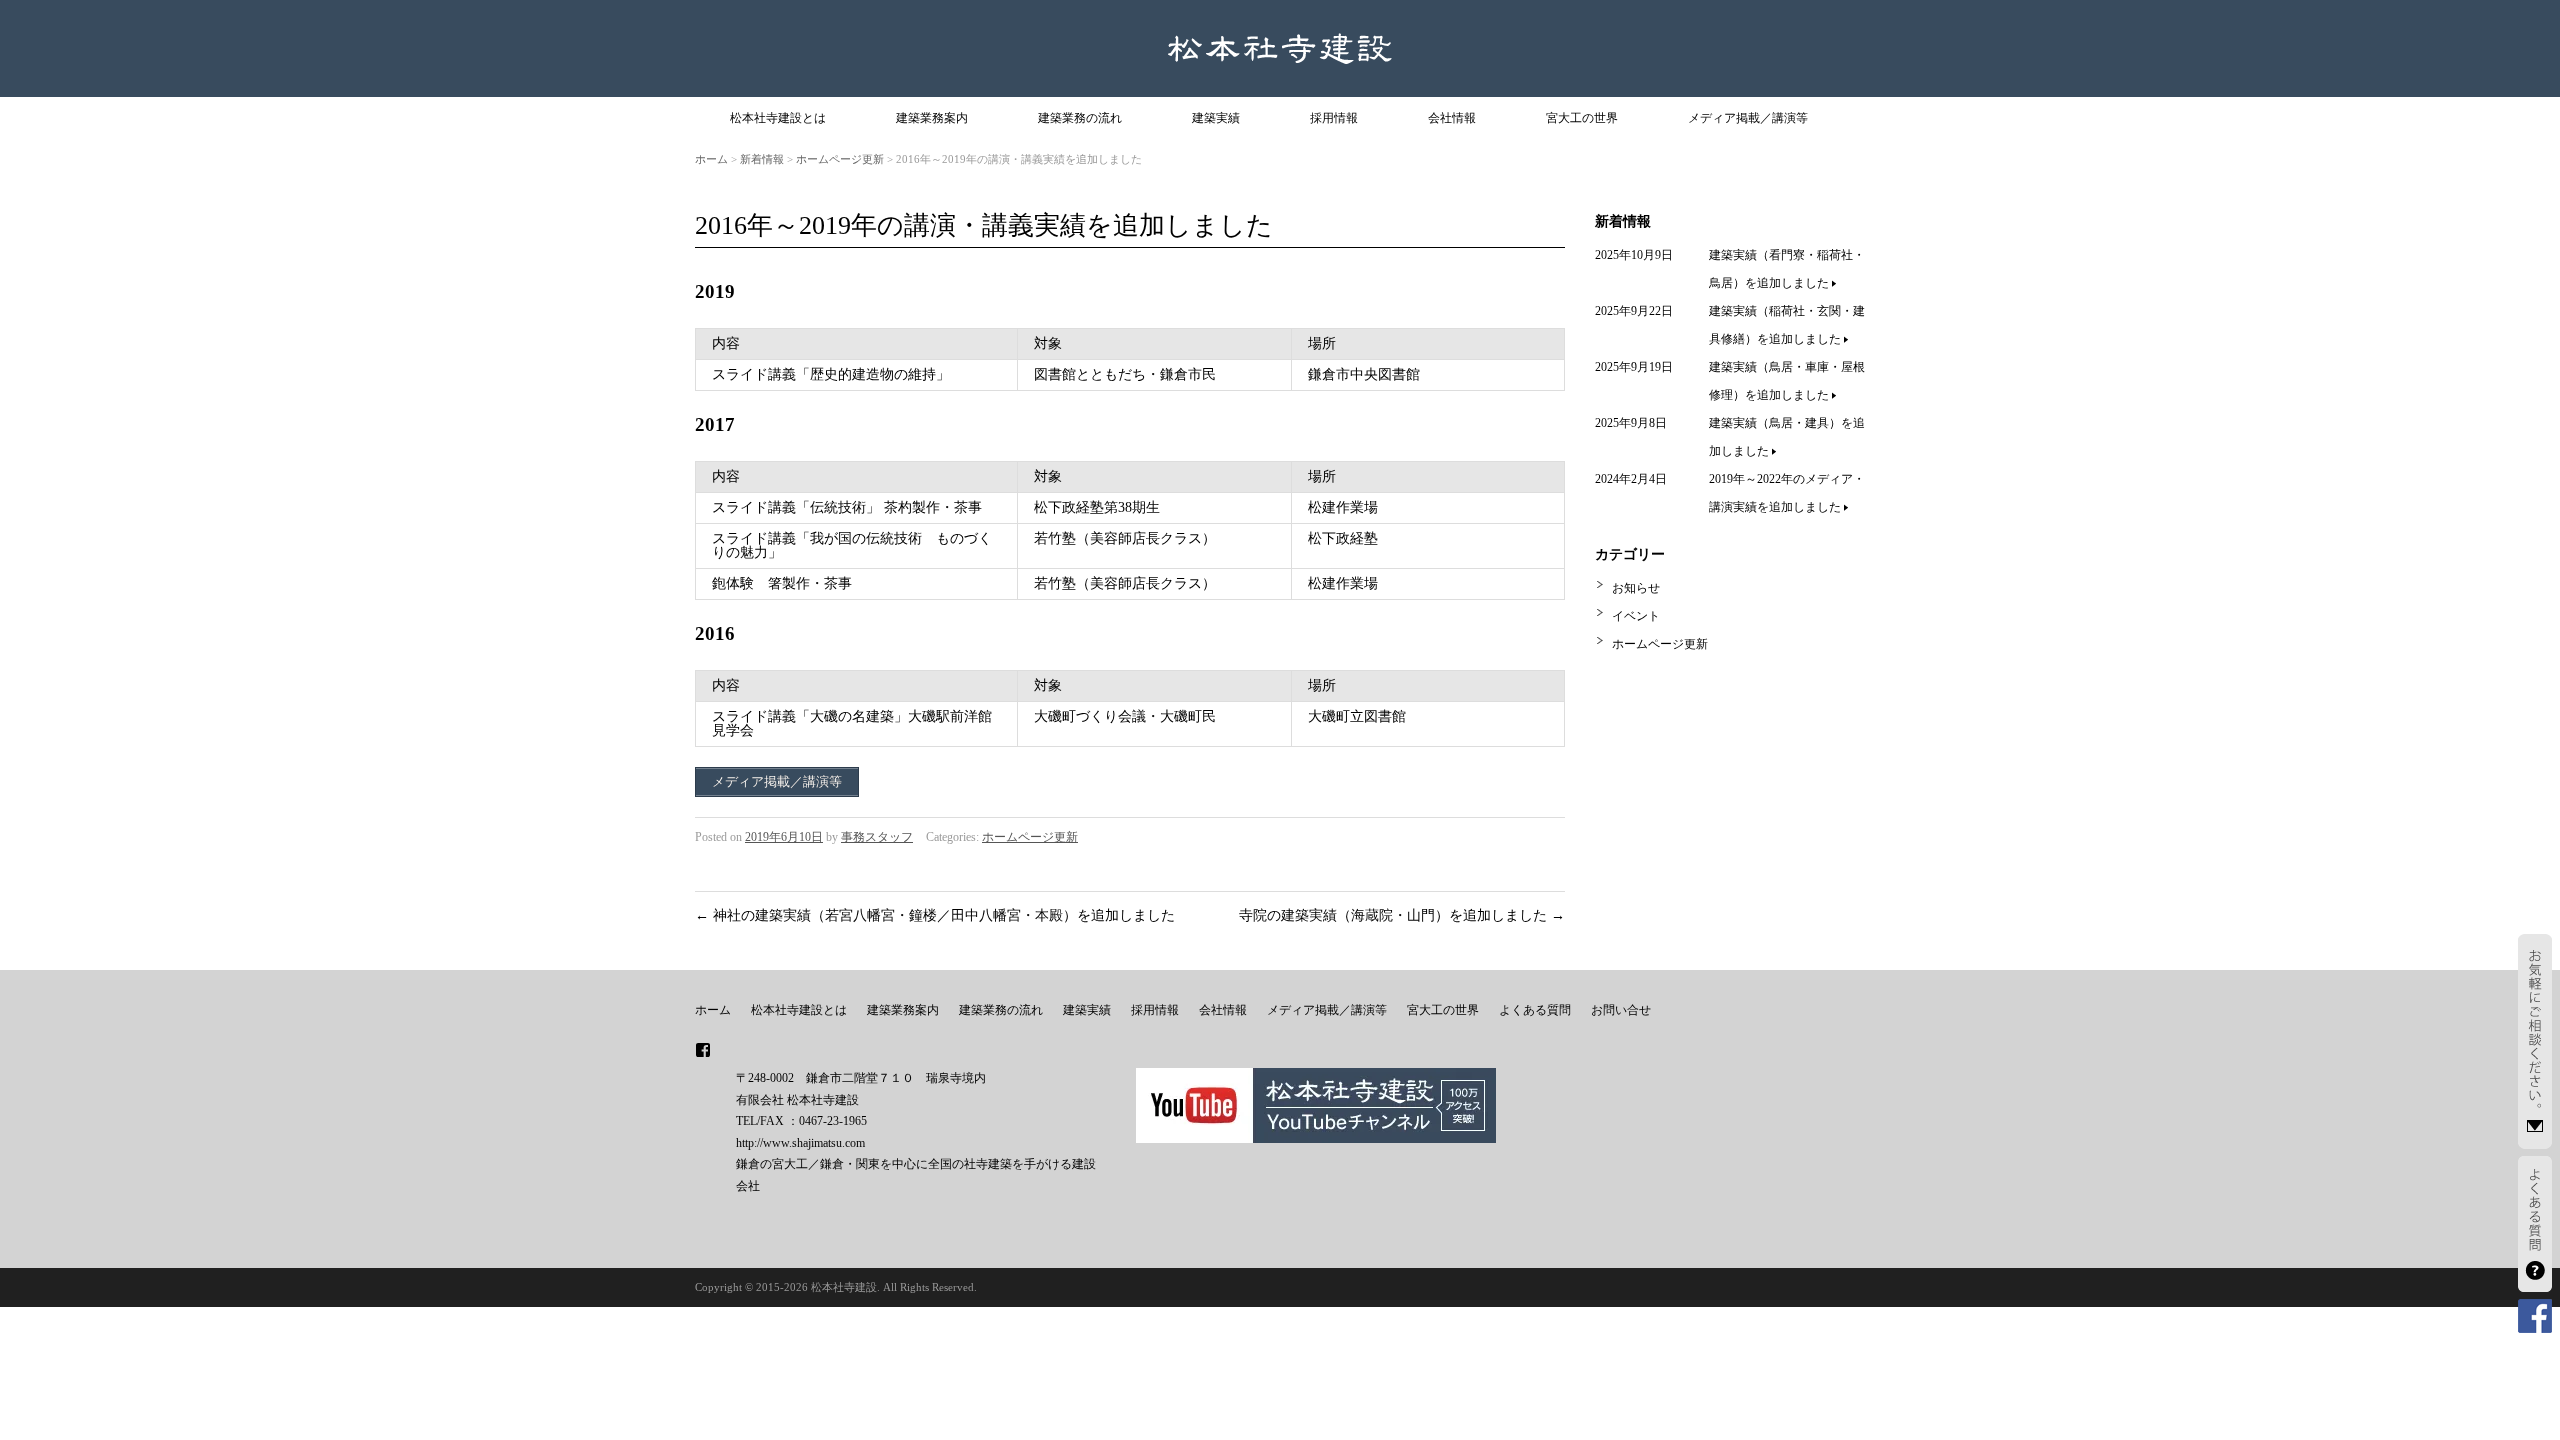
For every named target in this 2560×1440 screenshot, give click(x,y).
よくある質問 (1535, 1010)
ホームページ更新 (840, 159)
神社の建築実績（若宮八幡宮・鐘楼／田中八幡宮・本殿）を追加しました (935, 915)
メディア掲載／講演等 (1748, 118)
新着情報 (762, 159)
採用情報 (1334, 118)
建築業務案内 (932, 118)
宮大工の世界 (1582, 118)
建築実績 (1216, 118)
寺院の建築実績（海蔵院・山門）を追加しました (1402, 915)
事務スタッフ (877, 837)
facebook (703, 1050)
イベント (1636, 616)
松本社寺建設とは (778, 118)
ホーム (711, 159)
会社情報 (1452, 118)
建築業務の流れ (1080, 118)
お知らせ (1636, 588)
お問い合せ (1621, 1010)
